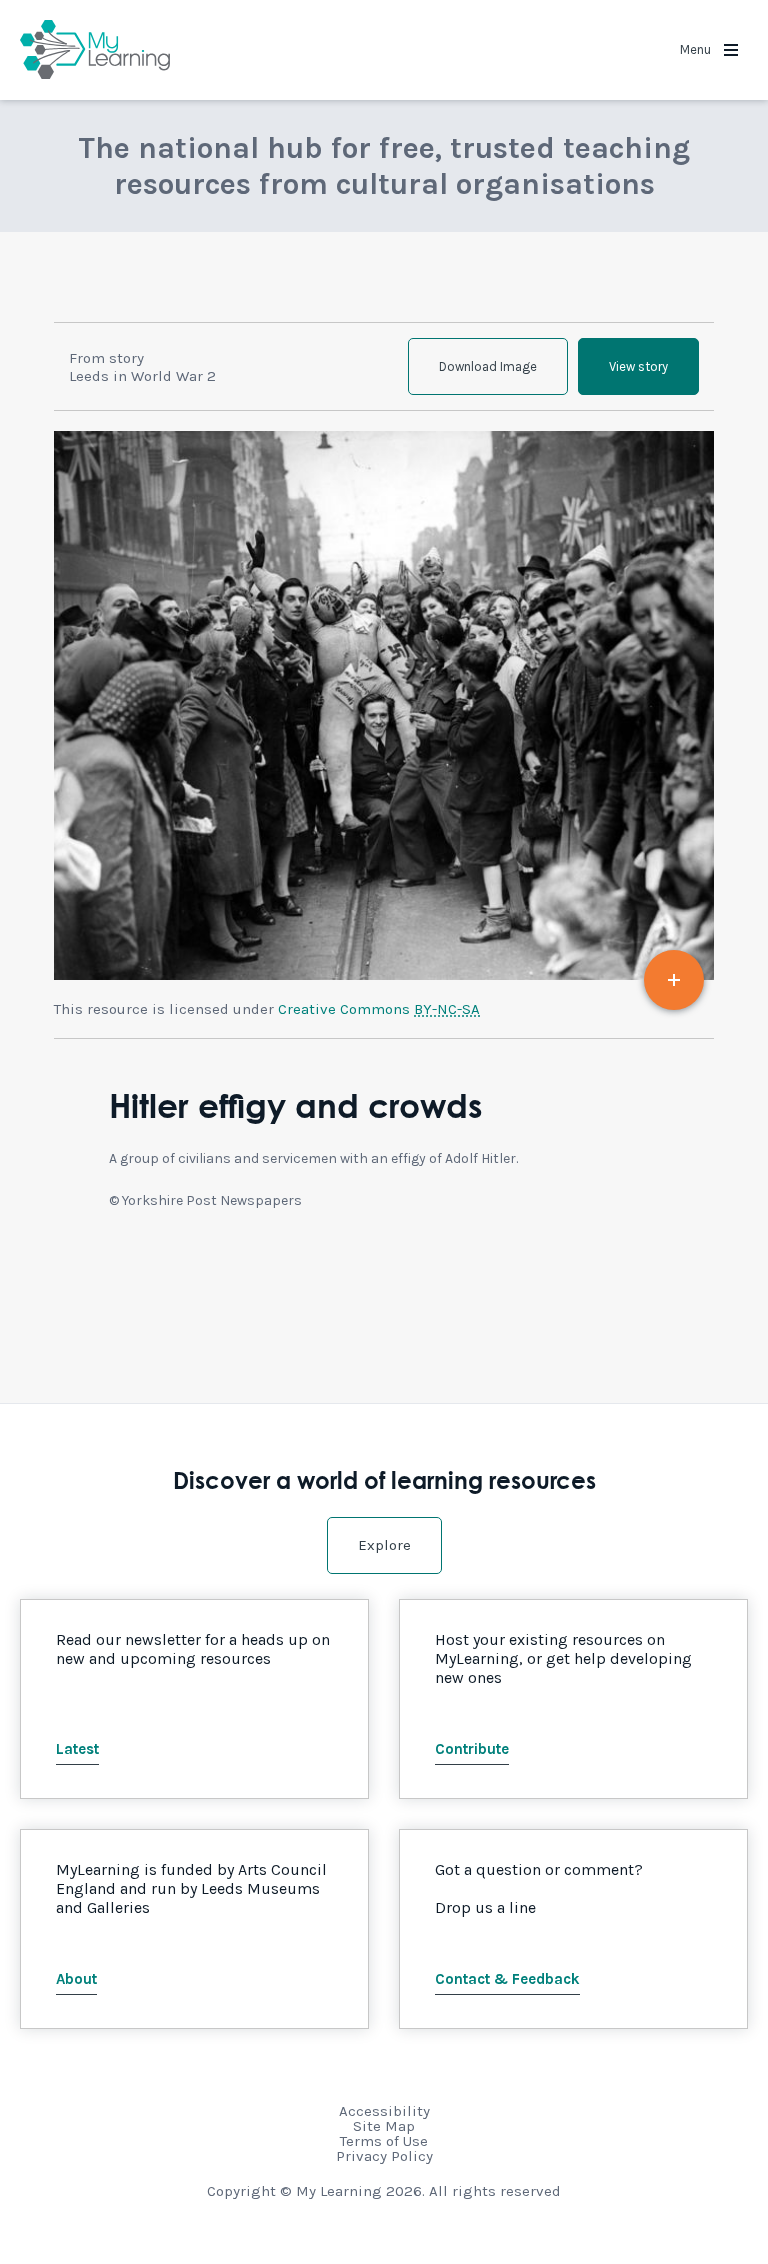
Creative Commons (379, 1009)
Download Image (488, 366)
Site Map (384, 2126)
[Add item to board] (674, 980)
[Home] (95, 50)
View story (638, 366)
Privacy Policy (384, 2156)
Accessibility (384, 2111)
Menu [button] (697, 49)
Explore (384, 1545)
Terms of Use (384, 2141)
